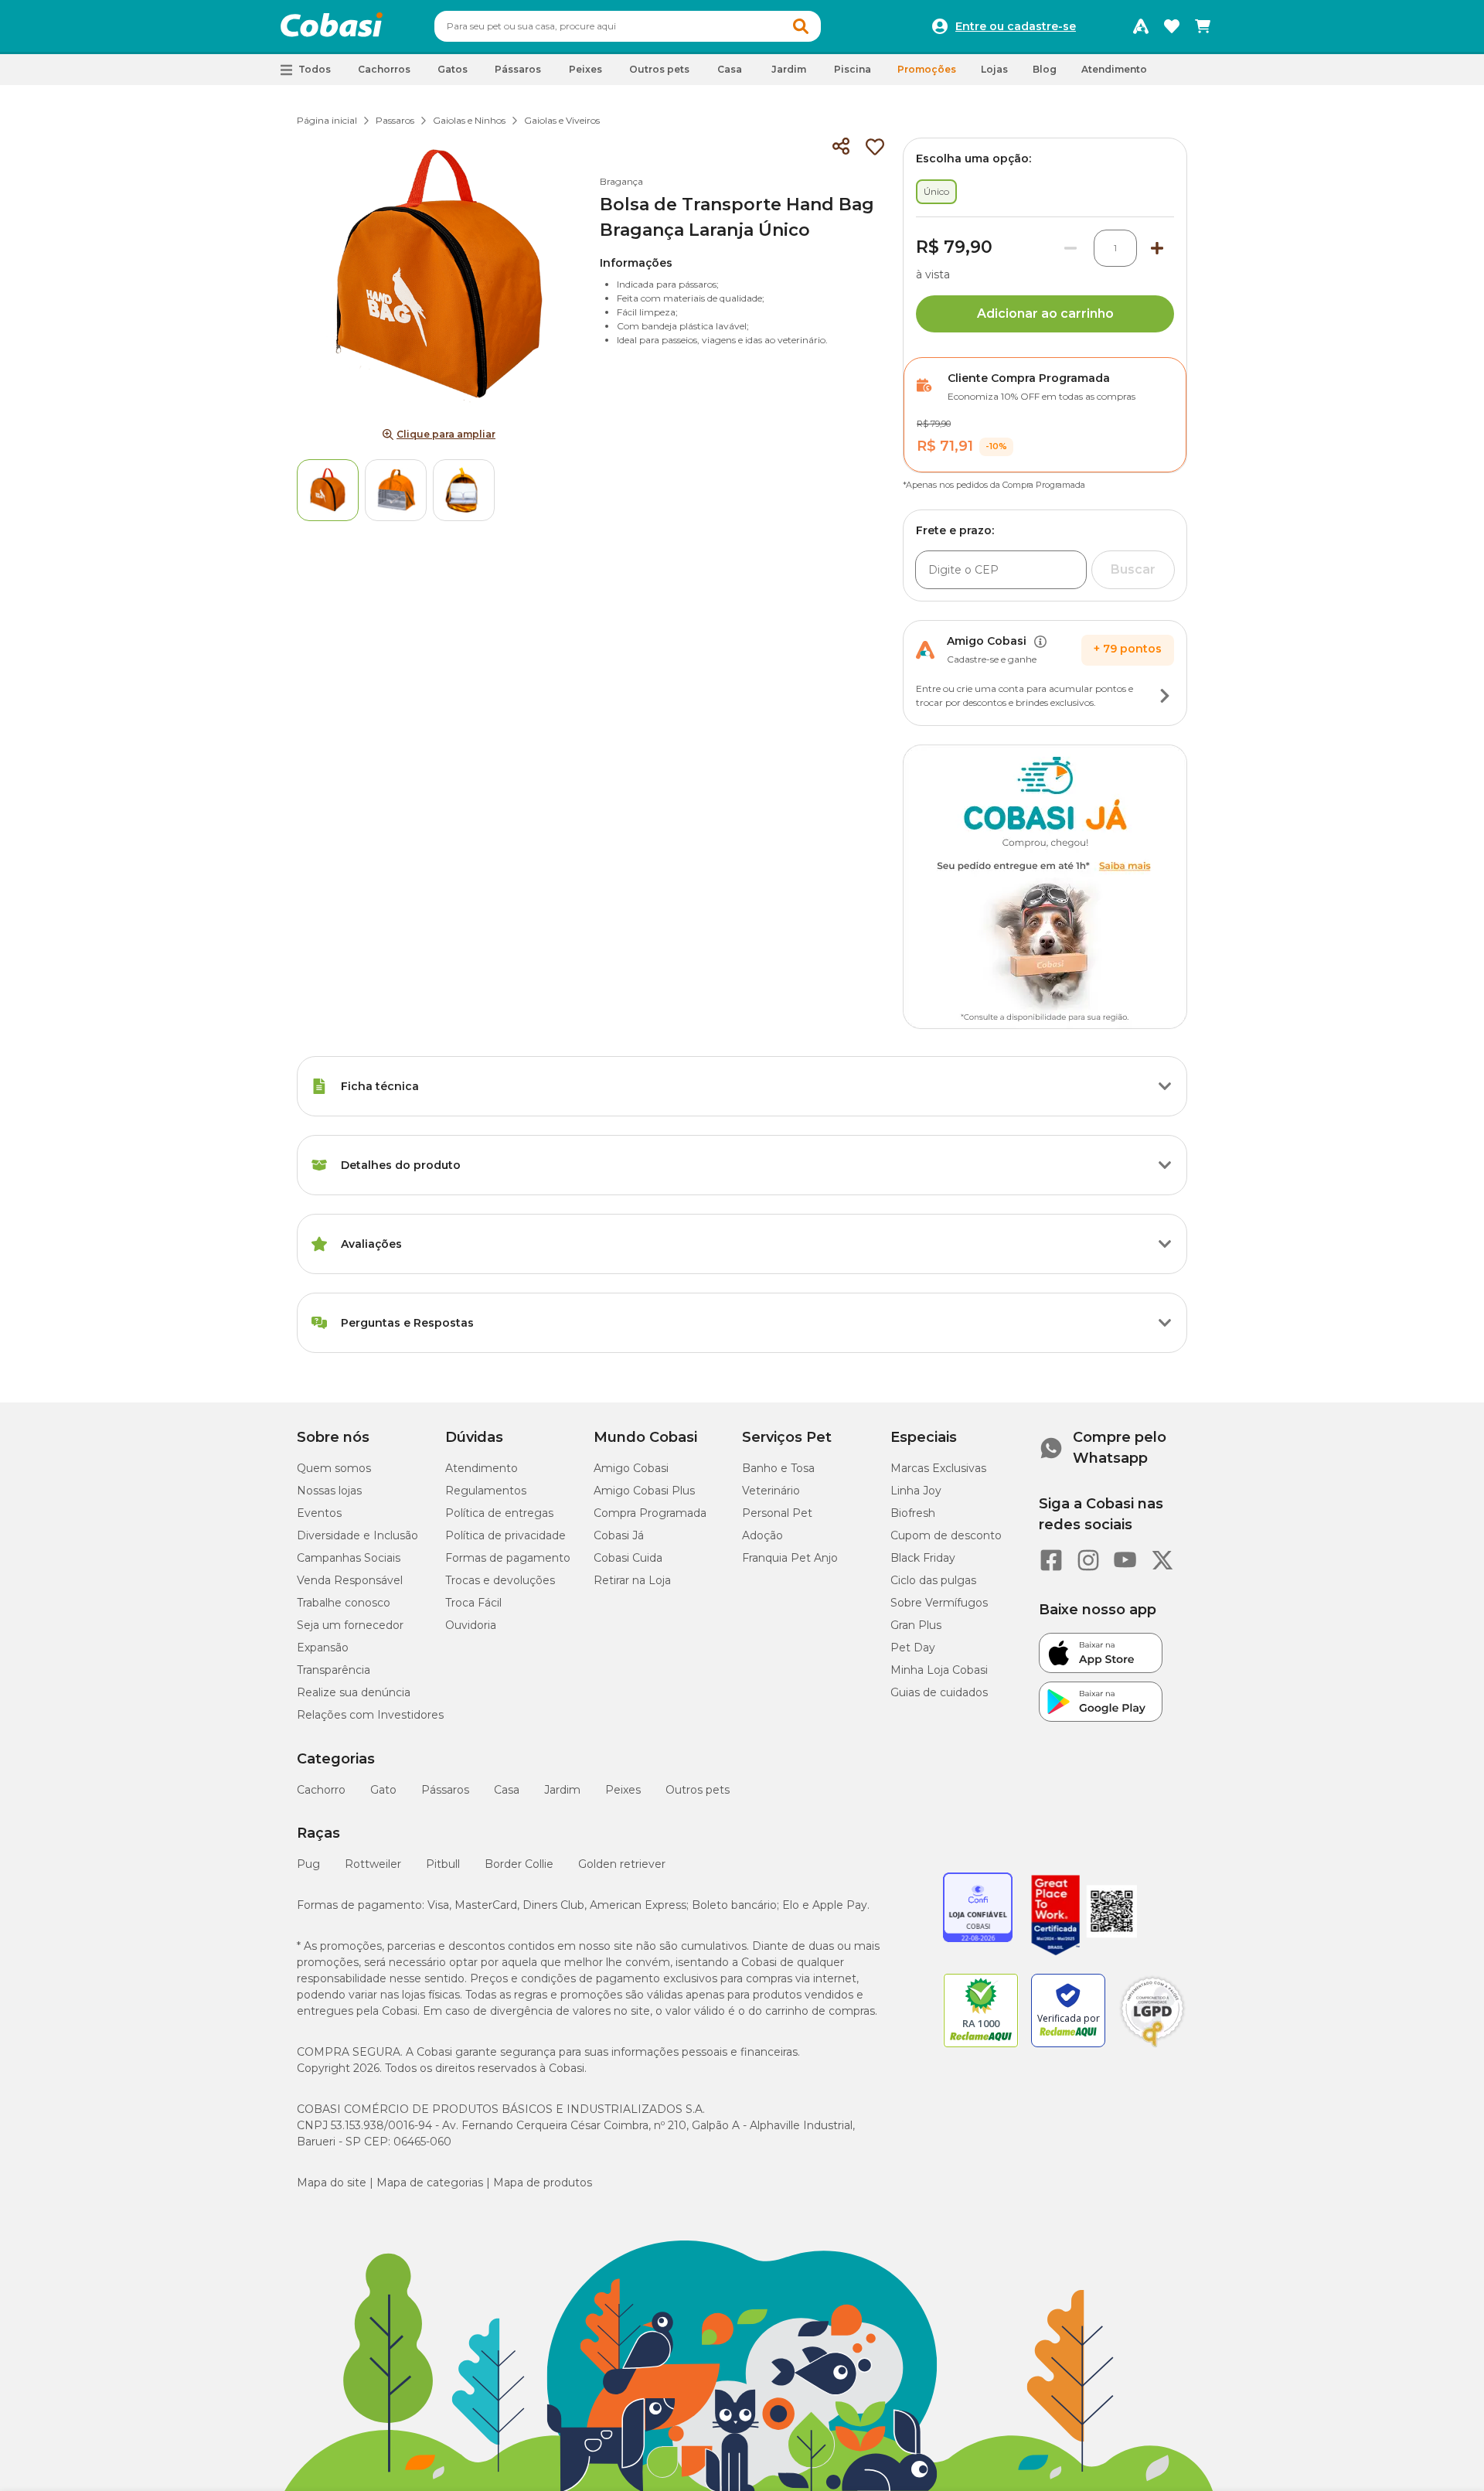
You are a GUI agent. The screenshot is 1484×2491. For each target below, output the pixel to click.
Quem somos (334, 1468)
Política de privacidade (505, 1535)
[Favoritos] (1172, 26)
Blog (1045, 69)
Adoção (762, 1535)
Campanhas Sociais (349, 1558)
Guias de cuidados (939, 1692)
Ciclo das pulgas (933, 1580)
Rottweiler (373, 1864)
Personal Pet (777, 1513)
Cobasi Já (619, 1535)
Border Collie (519, 1864)
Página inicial (327, 120)
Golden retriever (622, 1864)
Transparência (334, 1670)
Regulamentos (486, 1491)
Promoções (927, 69)
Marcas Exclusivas (938, 1468)
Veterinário (771, 1491)
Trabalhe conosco (344, 1603)
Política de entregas (499, 1513)
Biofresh (913, 1513)
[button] (801, 26)
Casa (507, 1790)
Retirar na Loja (632, 1580)
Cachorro (321, 1790)
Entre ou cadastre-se (1016, 26)
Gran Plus (916, 1625)
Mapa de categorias (430, 2183)
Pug (308, 1864)
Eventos (319, 1513)
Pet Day (913, 1648)
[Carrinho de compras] (1203, 26)
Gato (383, 1790)
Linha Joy (916, 1491)
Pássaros (445, 1790)
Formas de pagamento (508, 1558)
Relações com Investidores (370, 1715)
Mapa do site (332, 2183)
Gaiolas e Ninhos (469, 120)
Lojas (994, 69)
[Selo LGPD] (1152, 2047)
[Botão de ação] (1165, 696)
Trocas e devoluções (500, 1580)
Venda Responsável (350, 1580)
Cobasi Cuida (628, 1558)
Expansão (323, 1648)
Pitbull (443, 1864)
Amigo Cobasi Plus (644, 1491)
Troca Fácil (473, 1603)
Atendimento (1114, 69)
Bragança (621, 181)
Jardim (562, 1790)
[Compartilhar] (841, 147)
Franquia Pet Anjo (790, 1558)
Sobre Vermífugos (939, 1603)
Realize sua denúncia (354, 1692)
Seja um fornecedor (350, 1625)
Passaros (395, 120)
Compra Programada (650, 1513)
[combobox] (628, 26)
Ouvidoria (471, 1625)
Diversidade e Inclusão (357, 1535)
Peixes (623, 1790)
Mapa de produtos (543, 2183)
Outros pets (698, 1790)
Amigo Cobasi (631, 1468)
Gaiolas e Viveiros (562, 120)
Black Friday (923, 1558)
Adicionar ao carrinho (1045, 314)
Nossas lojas (329, 1491)
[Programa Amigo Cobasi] (1141, 26)
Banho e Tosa (778, 1468)
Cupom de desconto (946, 1535)
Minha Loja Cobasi (939, 1670)
